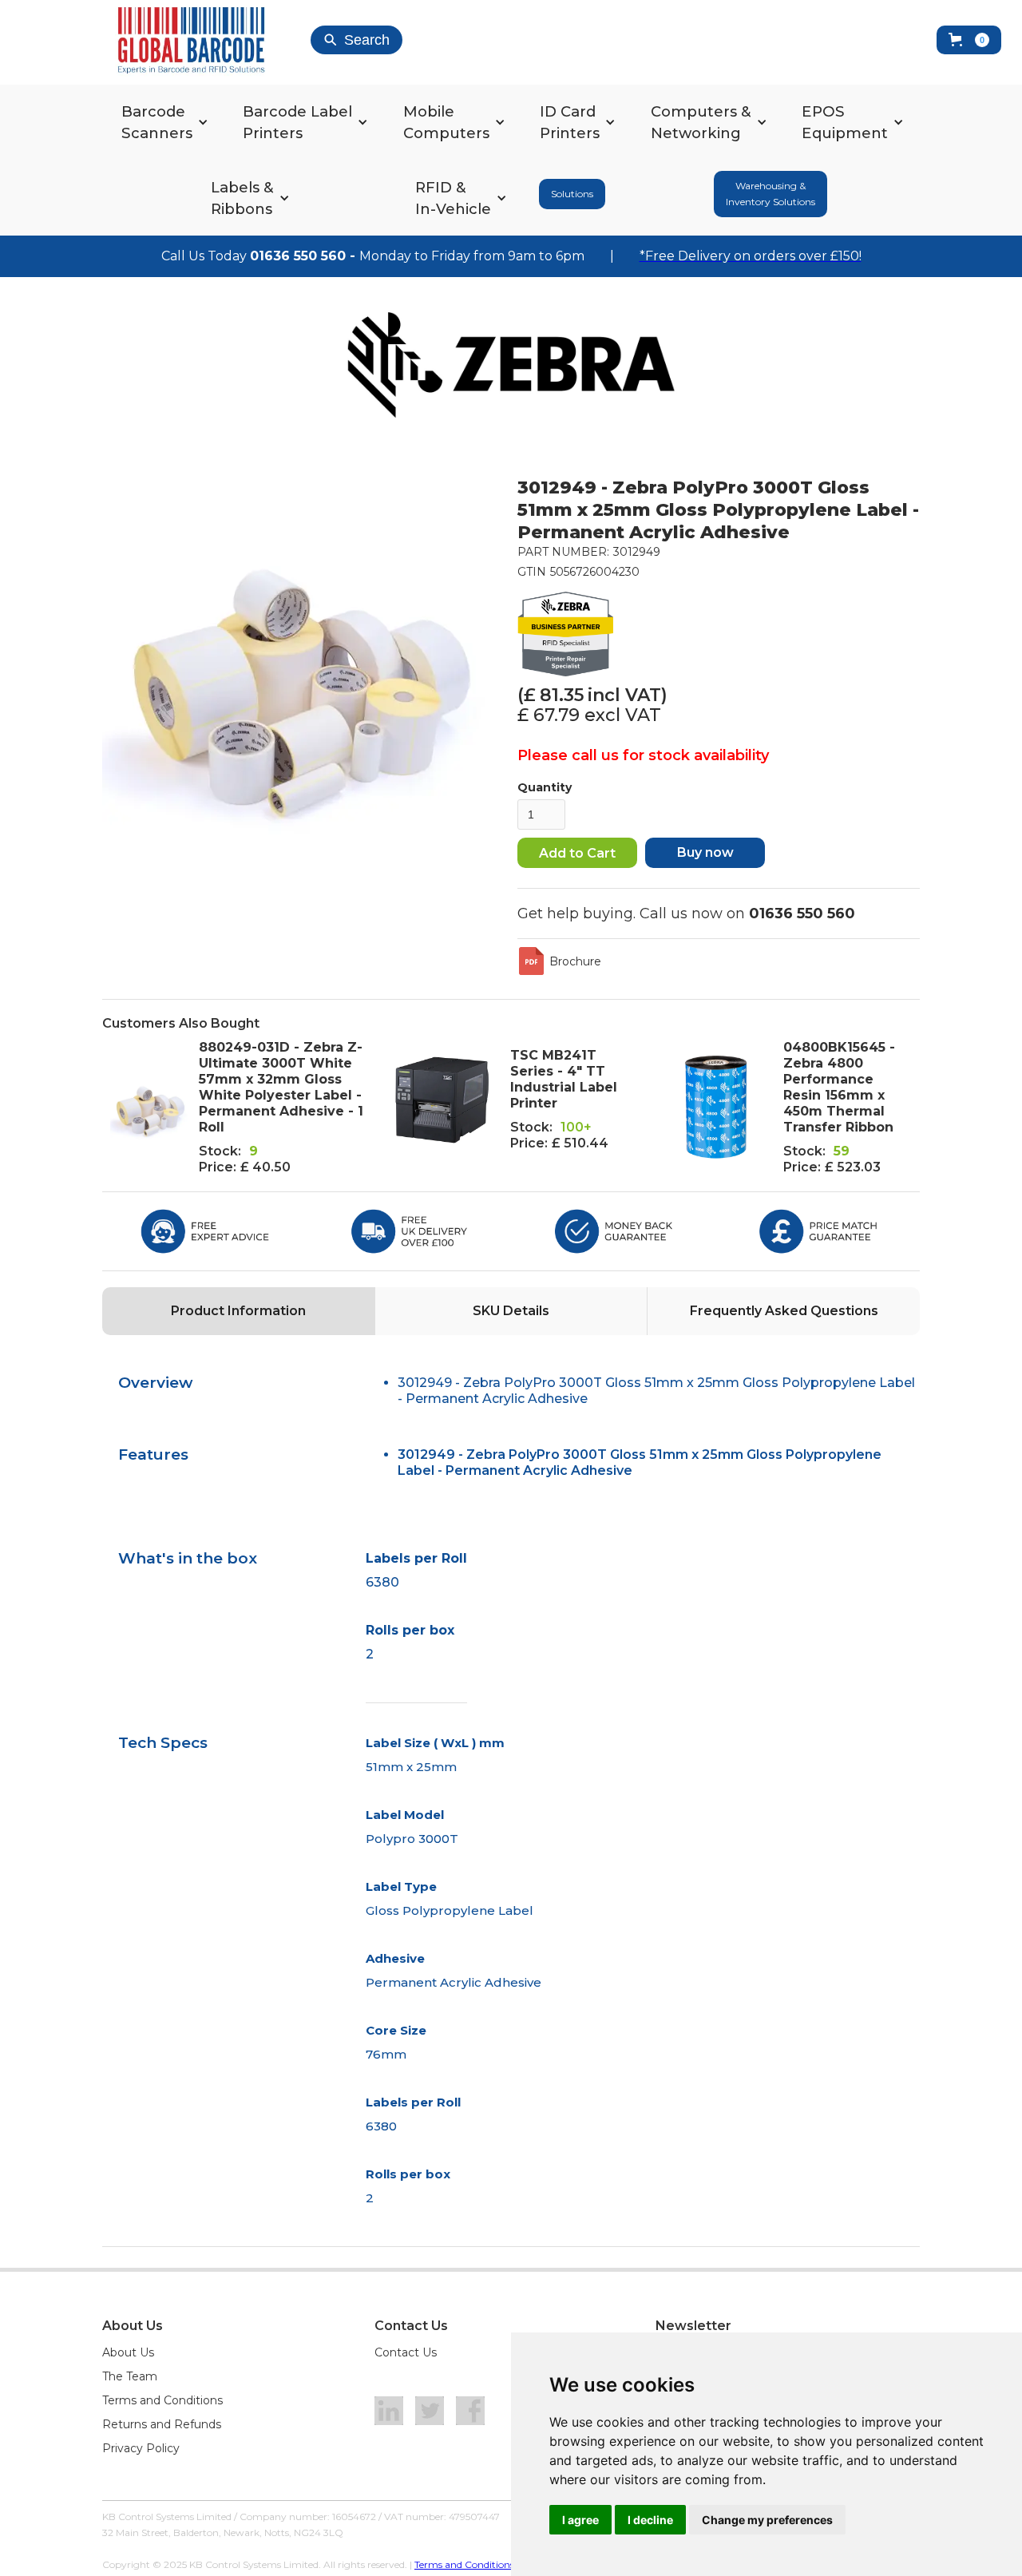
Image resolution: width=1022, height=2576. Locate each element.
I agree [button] (580, 2520)
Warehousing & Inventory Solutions (770, 194)
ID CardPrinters (570, 122)
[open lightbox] (302, 676)
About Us (128, 2352)
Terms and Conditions (162, 2400)
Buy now (705, 852)
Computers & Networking (701, 122)
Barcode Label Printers (297, 122)
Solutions (572, 194)
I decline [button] (650, 2520)
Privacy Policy (141, 2448)
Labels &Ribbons (242, 198)
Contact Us (406, 2352)
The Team (130, 2376)
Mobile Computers (446, 122)
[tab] (238, 1311)
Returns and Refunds (162, 2424)
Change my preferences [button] (767, 2520)
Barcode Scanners (157, 122)
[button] (969, 40)
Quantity (545, 787)
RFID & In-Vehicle (453, 198)
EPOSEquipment (845, 122)
